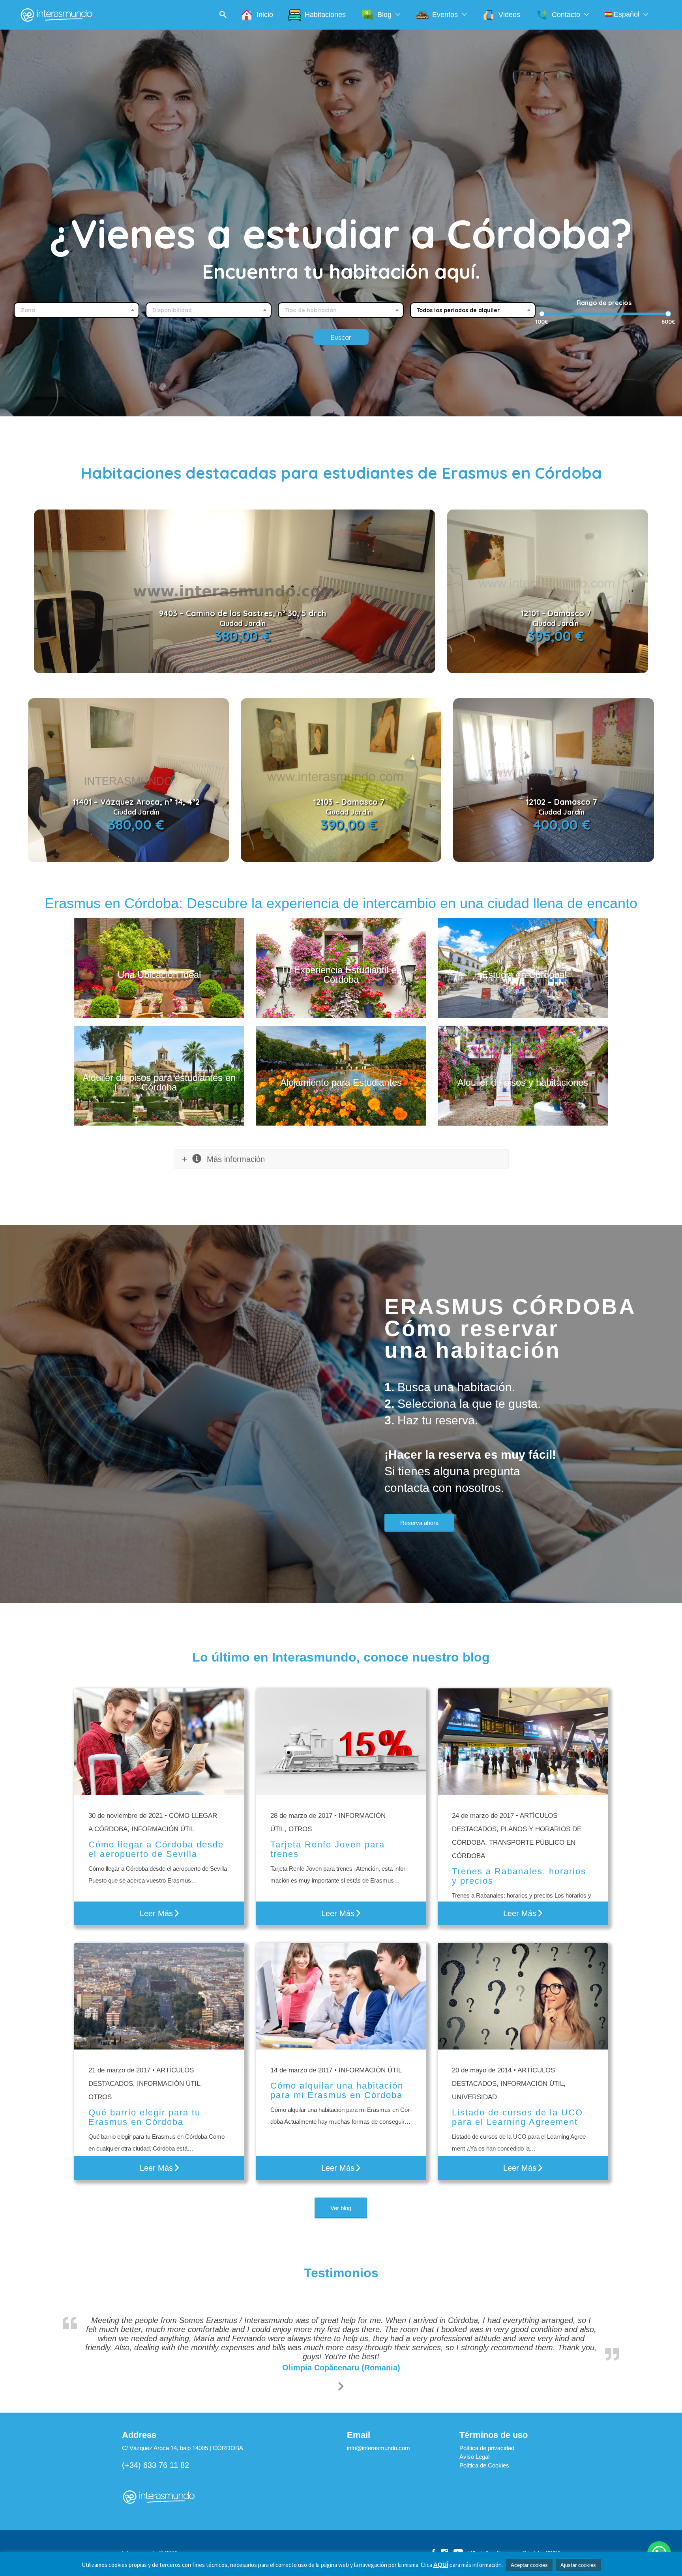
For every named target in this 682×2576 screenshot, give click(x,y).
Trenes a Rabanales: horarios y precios (519, 1876)
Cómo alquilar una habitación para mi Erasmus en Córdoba (337, 2090)
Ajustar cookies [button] (578, 2565)
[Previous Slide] (335, 2398)
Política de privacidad (487, 2461)
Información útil (163, 1829)
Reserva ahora (419, 1523)
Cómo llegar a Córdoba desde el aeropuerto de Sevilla (156, 1849)
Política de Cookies (484, 2479)
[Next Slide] (347, 2398)
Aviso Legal (474, 2470)
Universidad (474, 2097)
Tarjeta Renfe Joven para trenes (328, 1849)
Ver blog (341, 2208)
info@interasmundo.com (378, 2461)
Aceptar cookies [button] (529, 2565)
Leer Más (156, 1913)
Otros (100, 2097)
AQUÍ (441, 2565)
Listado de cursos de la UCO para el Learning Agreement (517, 2117)
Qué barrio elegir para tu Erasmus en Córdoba (144, 2117)
